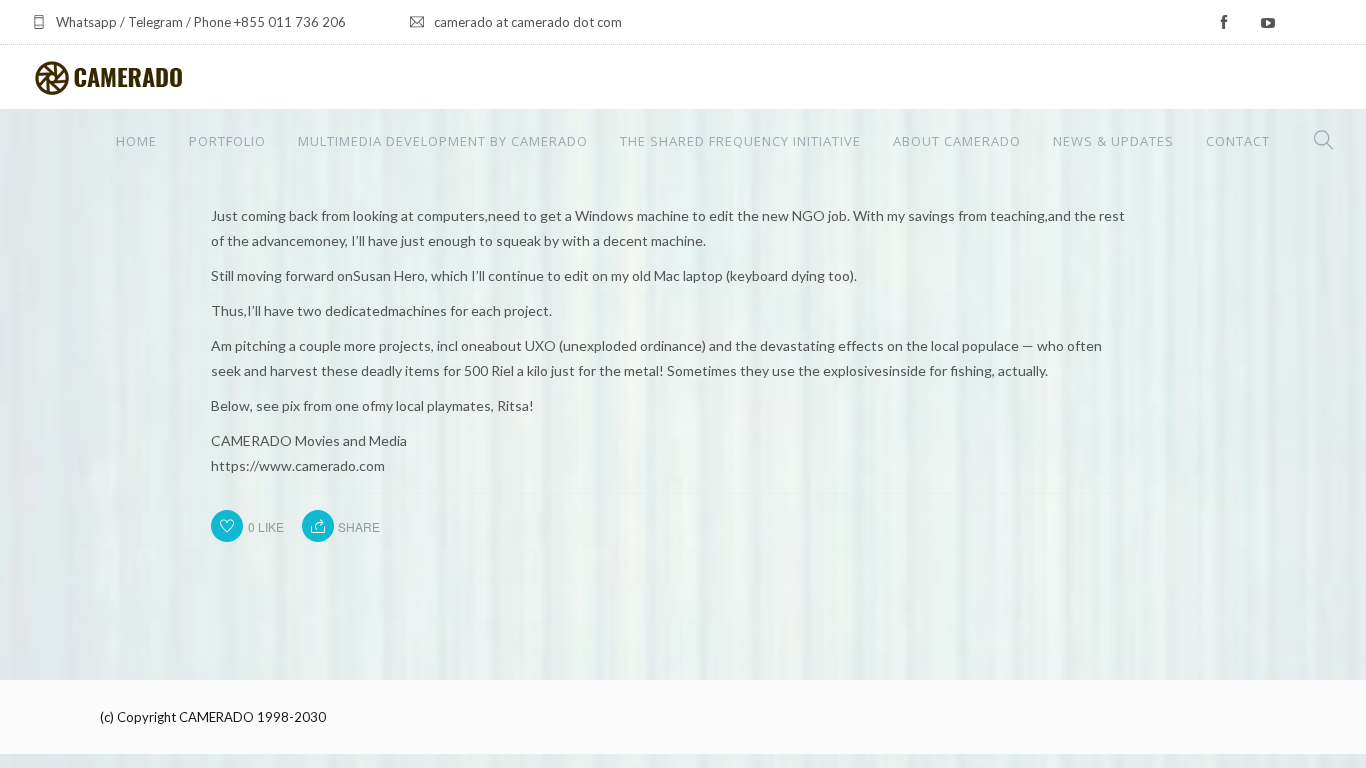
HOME (136, 141)
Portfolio (227, 141)
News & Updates (1113, 141)
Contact (1238, 141)
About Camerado (957, 141)
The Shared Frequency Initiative (740, 141)
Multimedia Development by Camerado (443, 141)
